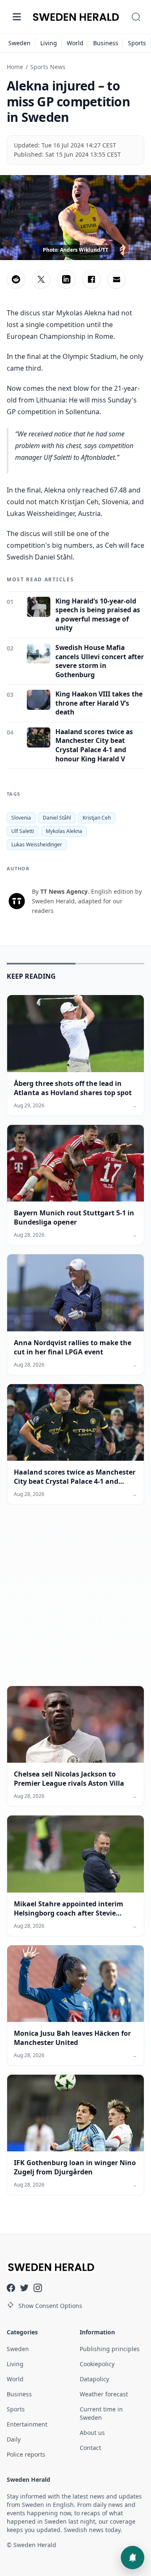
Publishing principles (110, 2349)
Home (15, 67)
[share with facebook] (91, 279)
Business (106, 43)
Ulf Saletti (23, 831)
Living (49, 43)
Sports (137, 43)
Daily (14, 2439)
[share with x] (41, 279)
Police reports (26, 2454)
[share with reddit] (16, 279)
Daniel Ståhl (57, 818)
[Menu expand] (17, 17)
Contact (90, 2448)
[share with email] (117, 279)
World (75, 43)
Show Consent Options (50, 2306)
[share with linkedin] (66, 279)
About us (92, 2433)
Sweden (20, 43)
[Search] (136, 17)
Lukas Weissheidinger (37, 844)
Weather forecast (104, 2394)
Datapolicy (94, 2379)
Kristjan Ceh (97, 818)
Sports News (48, 67)
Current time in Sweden (101, 2413)
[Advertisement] (75, 1602)
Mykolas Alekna (64, 831)
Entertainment (27, 2424)
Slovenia (21, 818)
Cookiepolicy (97, 2364)
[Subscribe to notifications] (133, 2558)
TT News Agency (64, 891)
